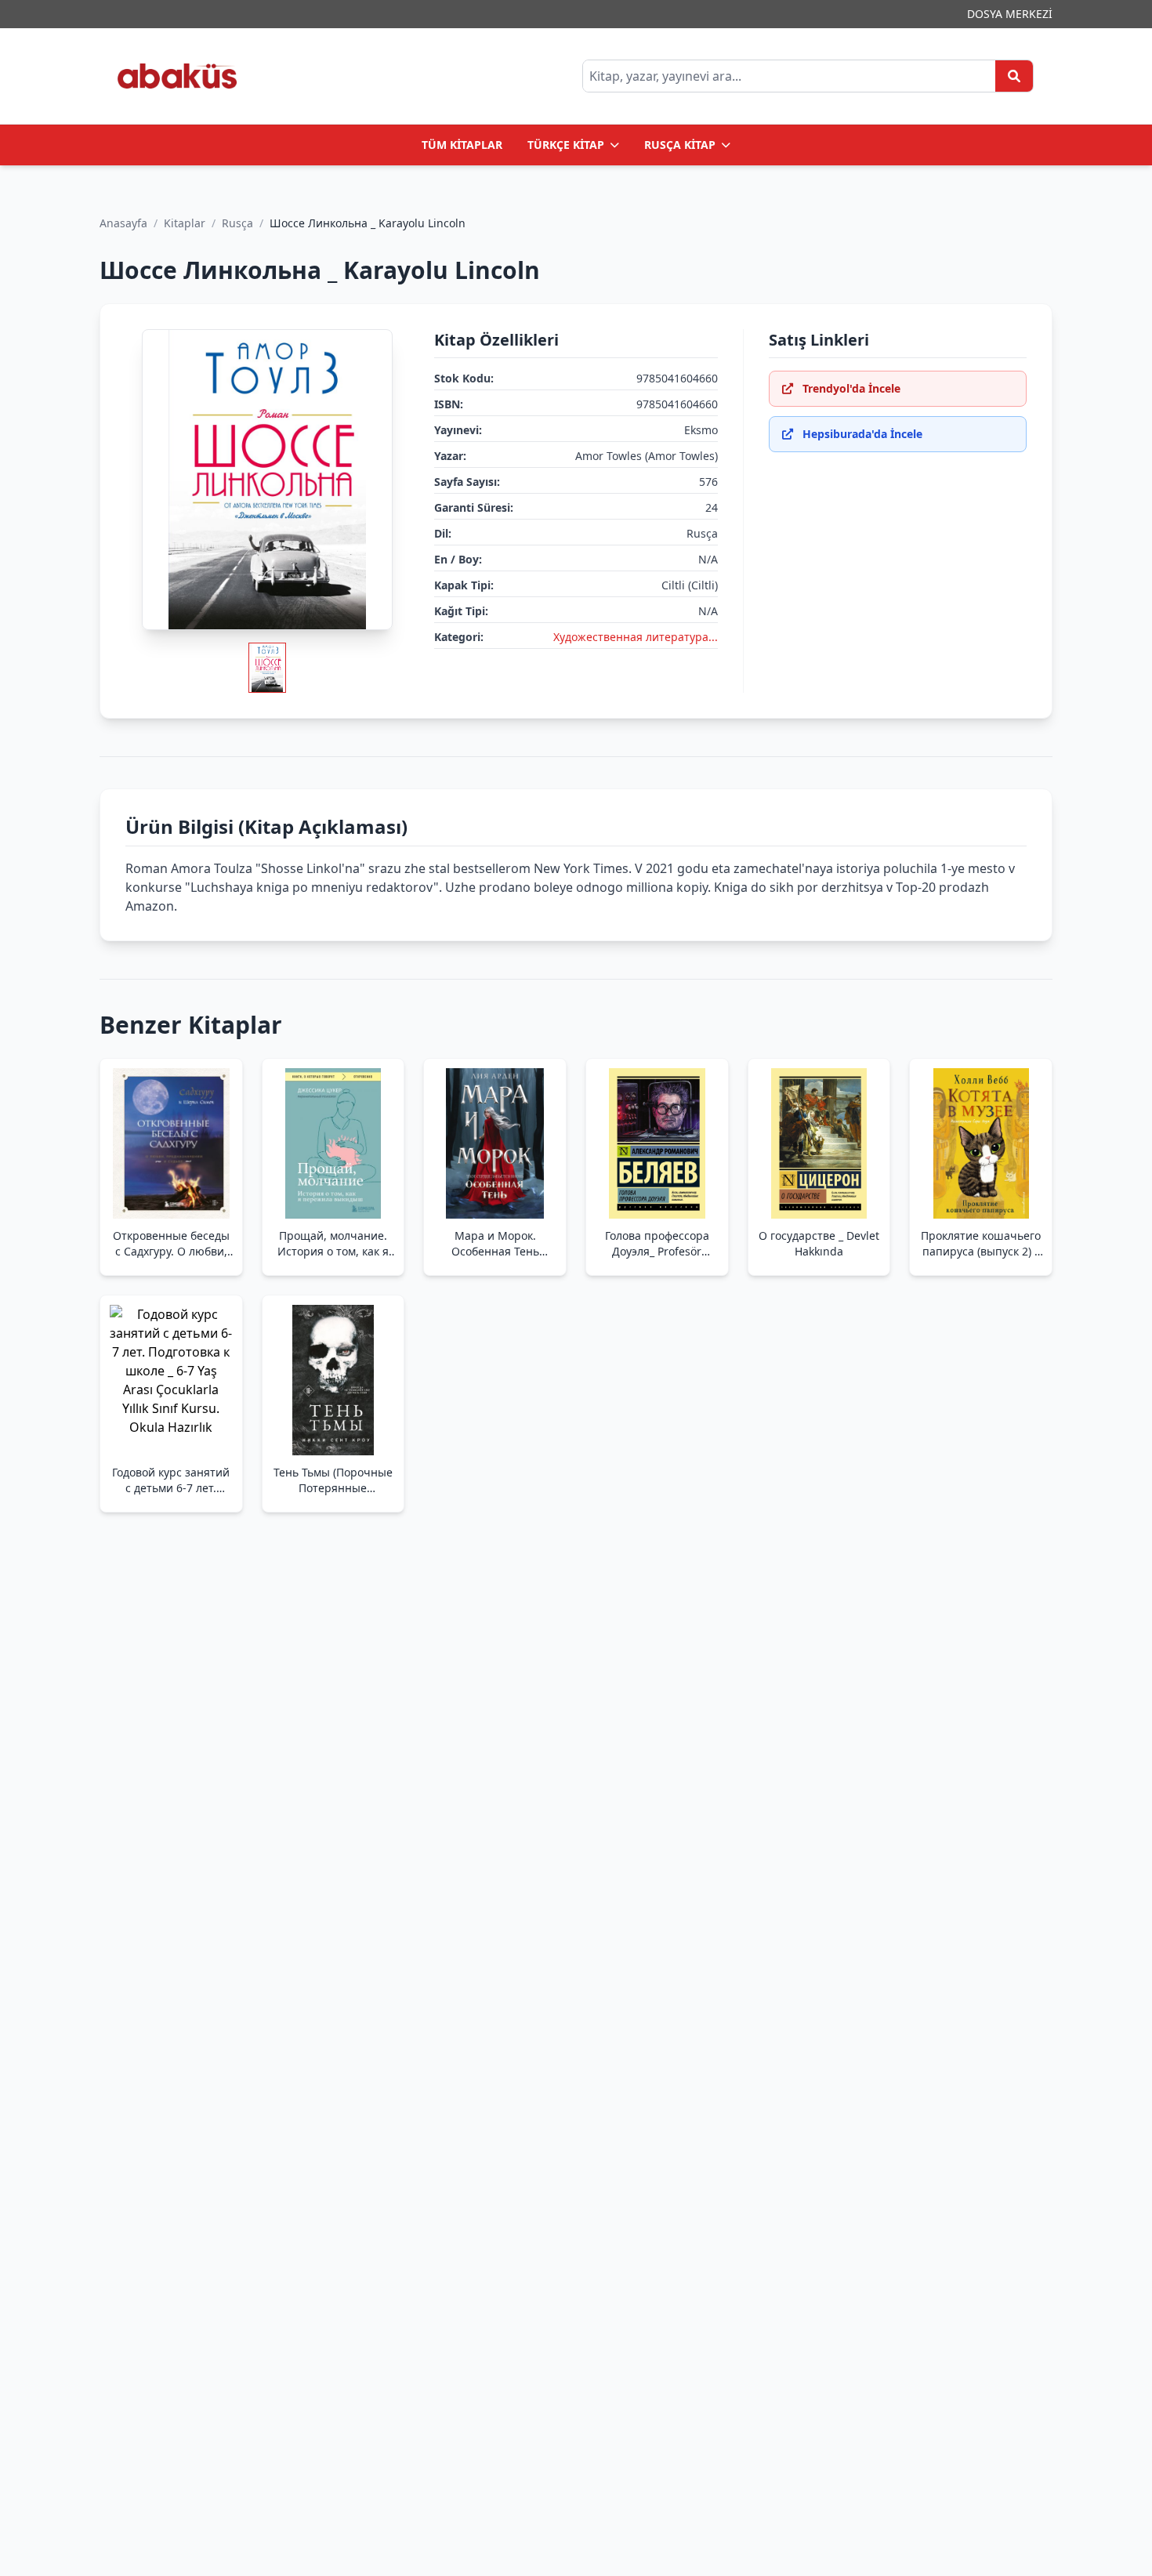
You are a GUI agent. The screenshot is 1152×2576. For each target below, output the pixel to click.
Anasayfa (123, 223)
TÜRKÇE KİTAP (566, 145)
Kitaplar (185, 223)
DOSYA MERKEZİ (1010, 14)
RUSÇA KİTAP (680, 145)
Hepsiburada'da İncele (862, 434)
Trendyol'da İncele (851, 388)
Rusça (237, 223)
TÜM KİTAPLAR (462, 145)
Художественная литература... (636, 637)
